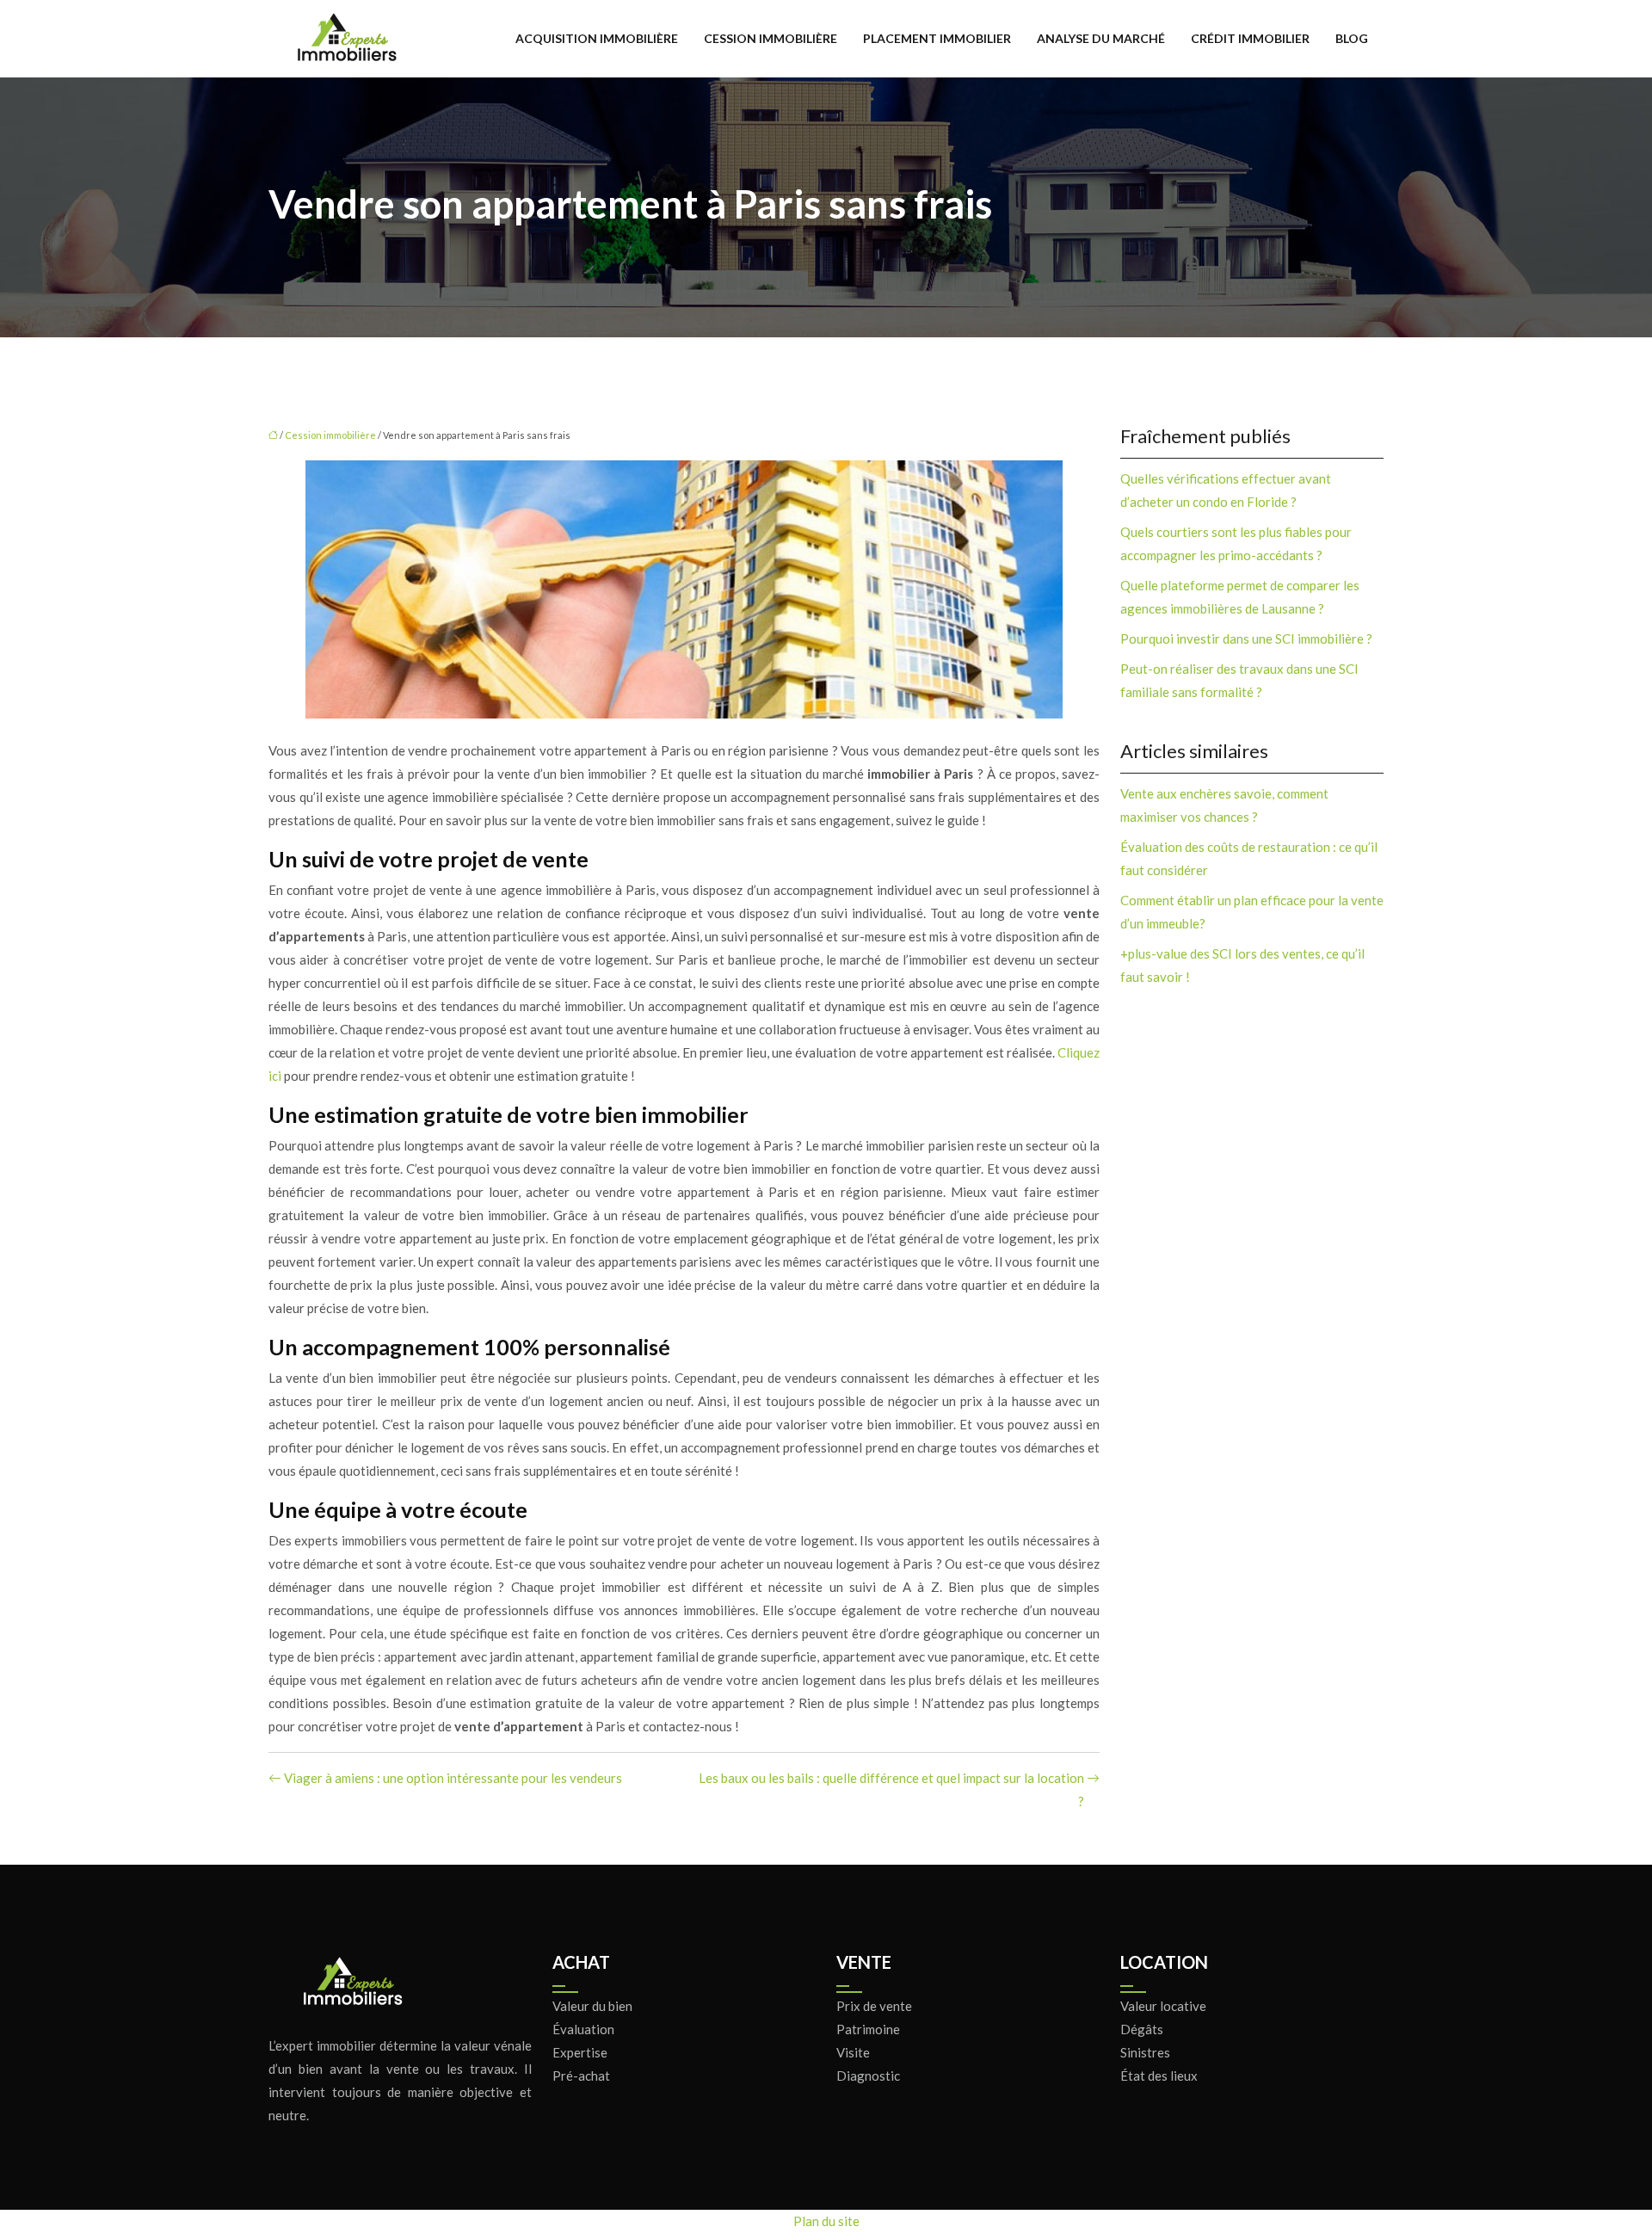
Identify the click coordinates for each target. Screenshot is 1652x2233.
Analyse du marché (1101, 38)
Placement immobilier (937, 38)
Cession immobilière (771, 38)
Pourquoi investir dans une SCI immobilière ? (1246, 638)
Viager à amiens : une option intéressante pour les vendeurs (453, 1778)
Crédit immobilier (1250, 38)
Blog (1352, 38)
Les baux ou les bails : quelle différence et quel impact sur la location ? (891, 1789)
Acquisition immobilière (597, 38)
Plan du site (826, 2221)
